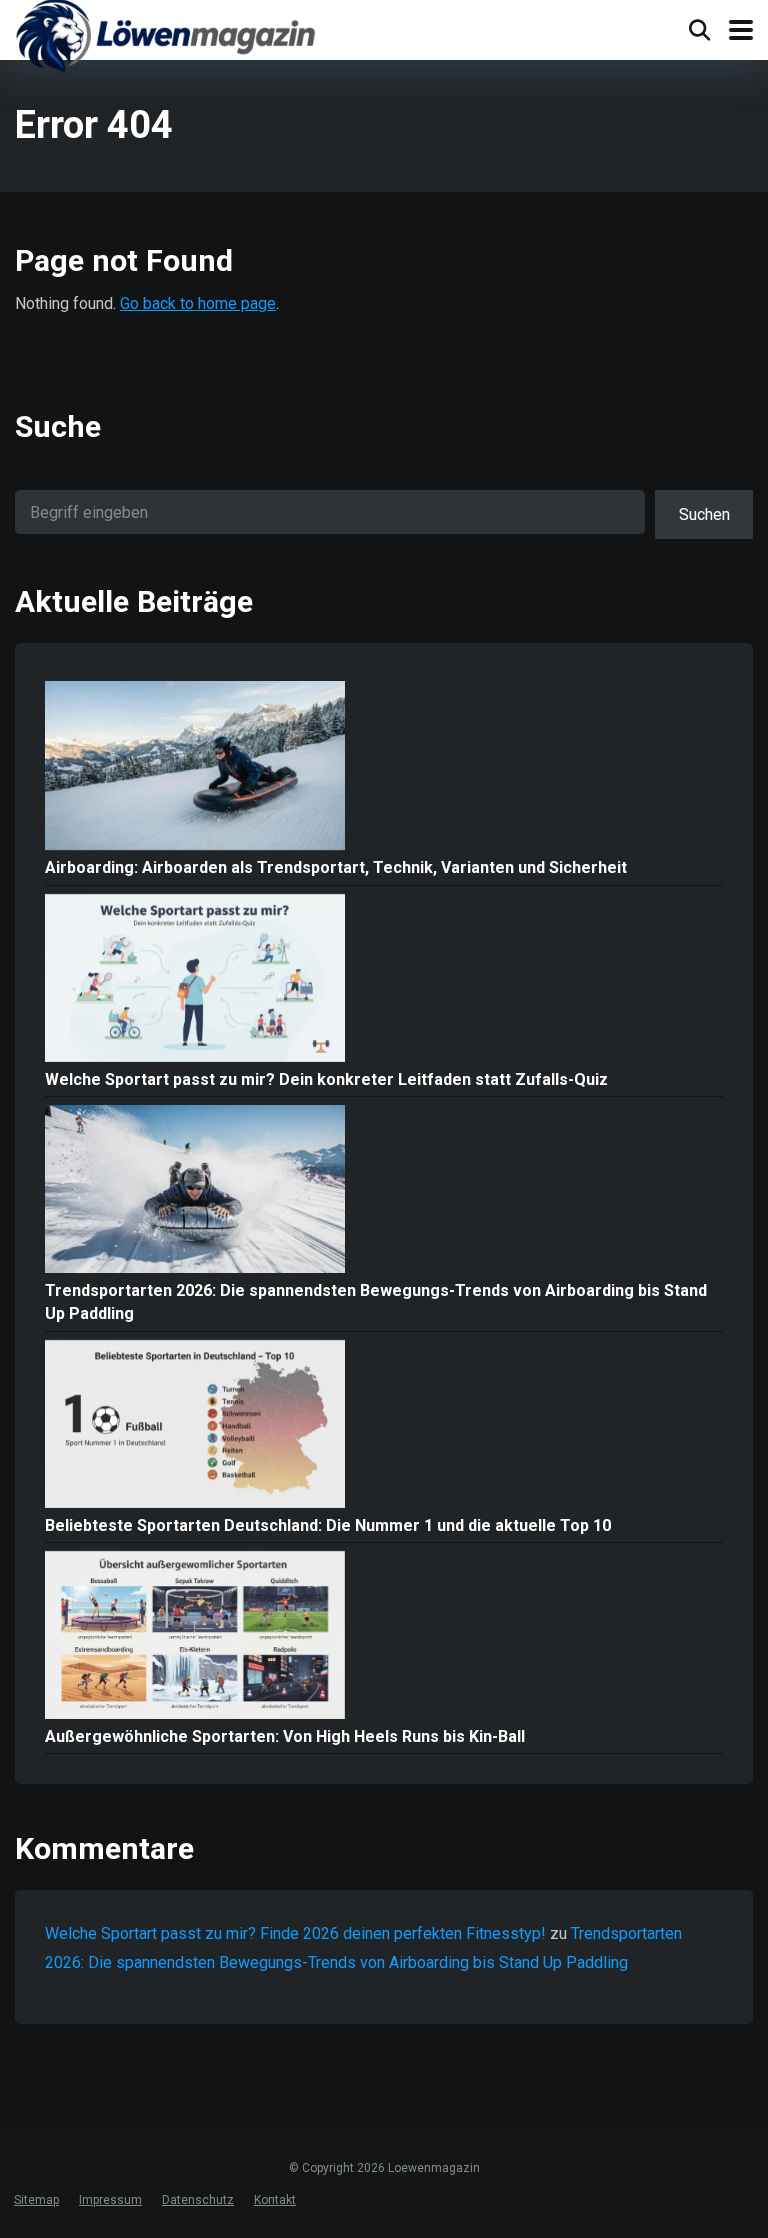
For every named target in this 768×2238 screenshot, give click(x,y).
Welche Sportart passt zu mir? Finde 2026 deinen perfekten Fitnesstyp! (295, 1933)
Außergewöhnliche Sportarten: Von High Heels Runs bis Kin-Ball (285, 1736)
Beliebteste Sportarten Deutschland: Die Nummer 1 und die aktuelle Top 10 (328, 1525)
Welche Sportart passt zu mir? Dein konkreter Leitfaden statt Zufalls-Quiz (326, 1079)
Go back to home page (198, 303)
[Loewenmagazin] (165, 39)
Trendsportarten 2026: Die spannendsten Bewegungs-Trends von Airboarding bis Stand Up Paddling (376, 1302)
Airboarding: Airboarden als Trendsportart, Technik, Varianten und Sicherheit (336, 867)
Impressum (110, 2200)
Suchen (704, 514)
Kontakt (275, 2200)
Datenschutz (198, 2200)
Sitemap (36, 2200)
